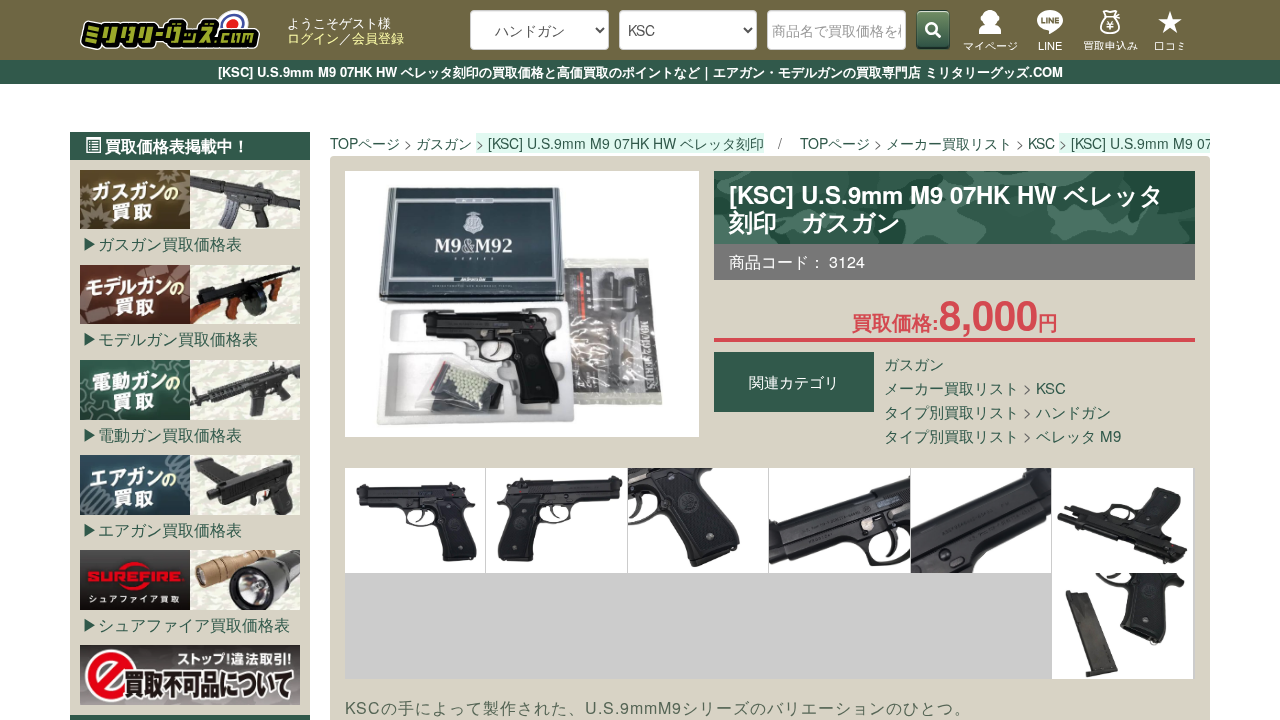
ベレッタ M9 (1078, 435)
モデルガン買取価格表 (178, 338)
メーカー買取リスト (951, 387)
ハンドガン (1073, 411)
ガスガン (914, 363)
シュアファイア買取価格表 (194, 624)
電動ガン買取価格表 (170, 434)
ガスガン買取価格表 (170, 243)
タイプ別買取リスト (951, 411)
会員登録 (378, 37)
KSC (1051, 387)
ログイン (313, 37)
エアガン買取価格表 (170, 529)
